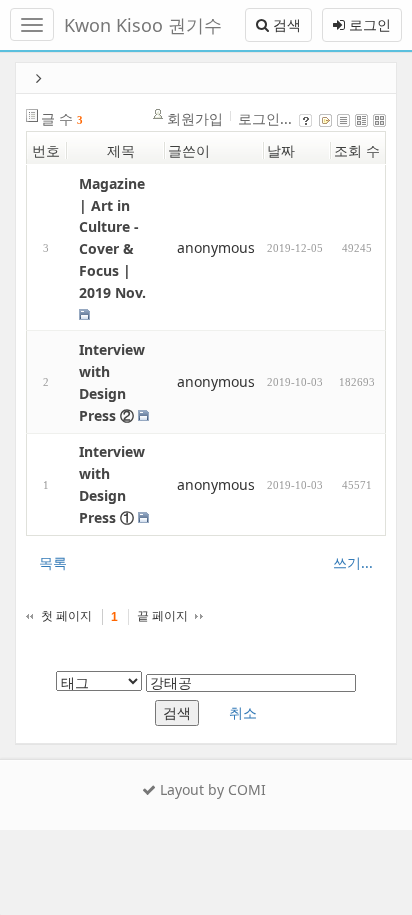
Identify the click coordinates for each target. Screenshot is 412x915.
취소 (243, 712)
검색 (285, 24)
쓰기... (353, 562)
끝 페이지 (162, 616)
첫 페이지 (66, 616)
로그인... (265, 118)
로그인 (368, 24)
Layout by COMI (211, 789)
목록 (53, 562)
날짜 (281, 150)
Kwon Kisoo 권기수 (143, 25)
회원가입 (195, 118)
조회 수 (357, 150)
